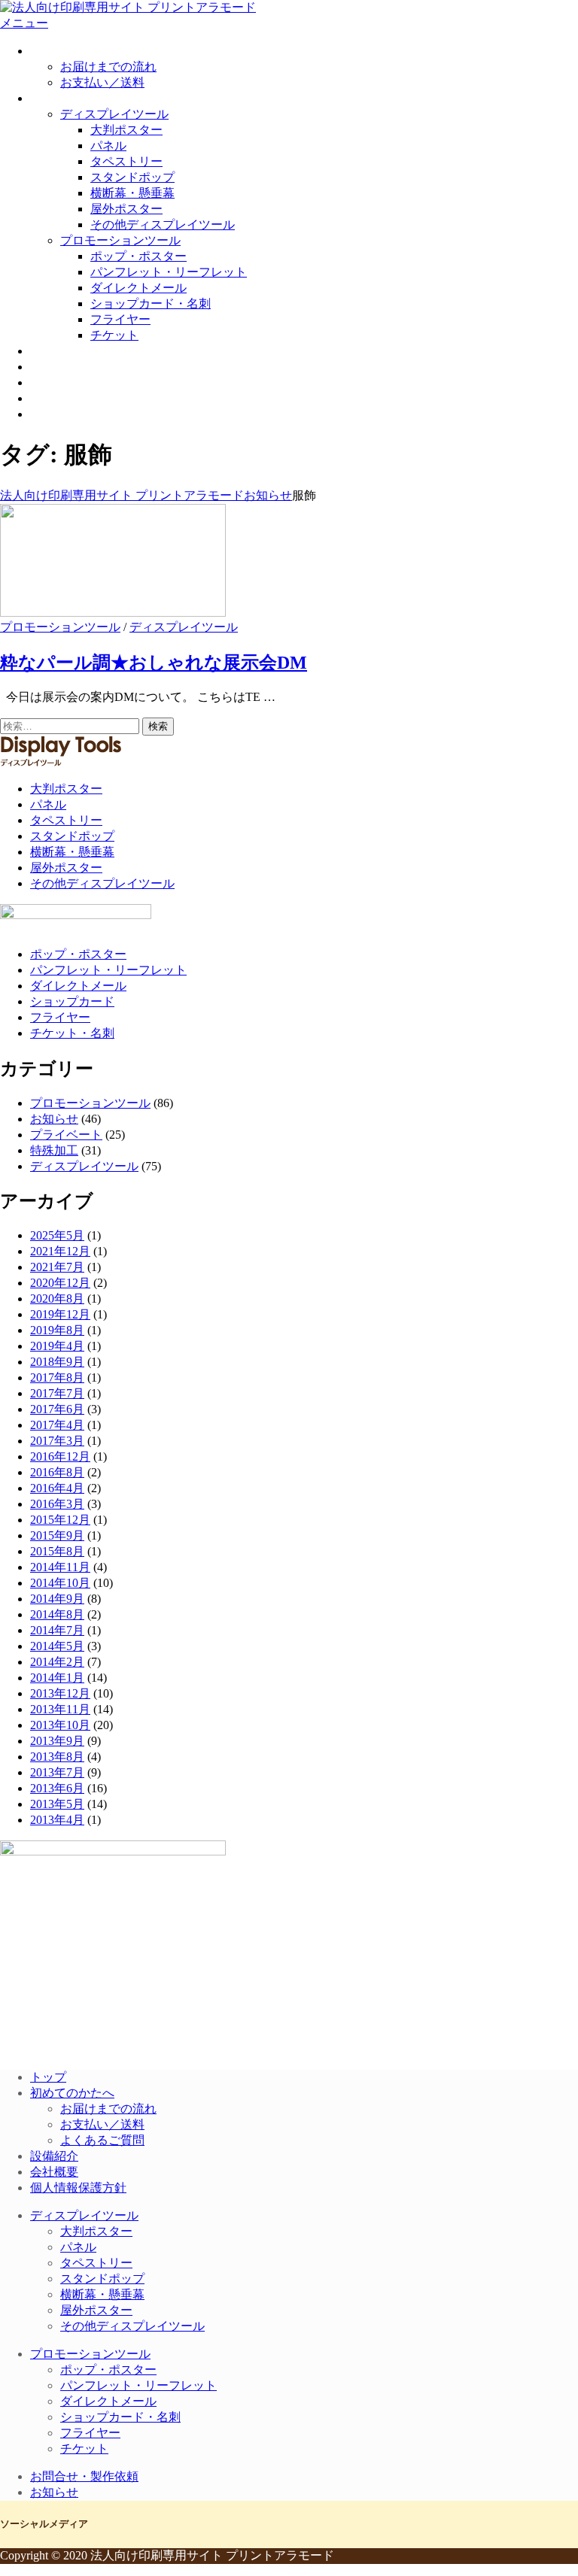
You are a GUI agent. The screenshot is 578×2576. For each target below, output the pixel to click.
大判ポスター (126, 130)
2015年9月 (57, 1535)
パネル (108, 146)
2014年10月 (60, 1583)
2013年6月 (57, 1788)
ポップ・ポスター (138, 256)
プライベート (66, 1135)
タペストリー (126, 161)
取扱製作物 (60, 98)
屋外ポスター (126, 209)
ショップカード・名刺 (151, 303)
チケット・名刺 (72, 1033)
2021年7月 (57, 1267)
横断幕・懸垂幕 (132, 193)
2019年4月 (57, 1346)
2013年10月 (60, 1725)
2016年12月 (60, 1456)
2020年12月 (60, 1283)
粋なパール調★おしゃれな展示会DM (154, 663)
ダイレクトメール (138, 288)
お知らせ (54, 414)
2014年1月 (57, 1678)
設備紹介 (54, 367)
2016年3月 (57, 1504)
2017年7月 (57, 1393)
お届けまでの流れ (108, 67)
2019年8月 (57, 1330)
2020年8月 (57, 1299)
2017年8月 (57, 1378)
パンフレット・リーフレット (169, 272)
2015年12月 (60, 1520)
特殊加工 (54, 1150)
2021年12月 (60, 1251)
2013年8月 (57, 1757)
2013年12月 (60, 1693)
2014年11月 (60, 1567)
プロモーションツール (120, 240)
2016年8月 (57, 1472)
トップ (48, 2077)
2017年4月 (57, 1425)
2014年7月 (57, 1630)
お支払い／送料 (102, 82)
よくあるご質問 (102, 2140)
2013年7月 (57, 1772)
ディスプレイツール (114, 114)
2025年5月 (57, 1235)
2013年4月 (57, 1820)
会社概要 (54, 382)
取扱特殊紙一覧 (72, 351)
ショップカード (72, 1001)
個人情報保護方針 (78, 2188)
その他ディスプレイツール (163, 225)
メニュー (24, 23)
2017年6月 (57, 1409)
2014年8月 (57, 1614)
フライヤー (120, 319)
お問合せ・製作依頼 (84, 398)
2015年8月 (57, 1551)
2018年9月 (57, 1362)
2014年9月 (57, 1599)
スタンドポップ (132, 177)
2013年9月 (57, 1741)
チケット (114, 335)
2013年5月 (57, 1804)
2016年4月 (57, 1488)
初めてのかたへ (72, 51)
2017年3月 (57, 1441)
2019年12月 (60, 1314)
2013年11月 (60, 1709)
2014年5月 (57, 1646)
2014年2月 (57, 1662)
